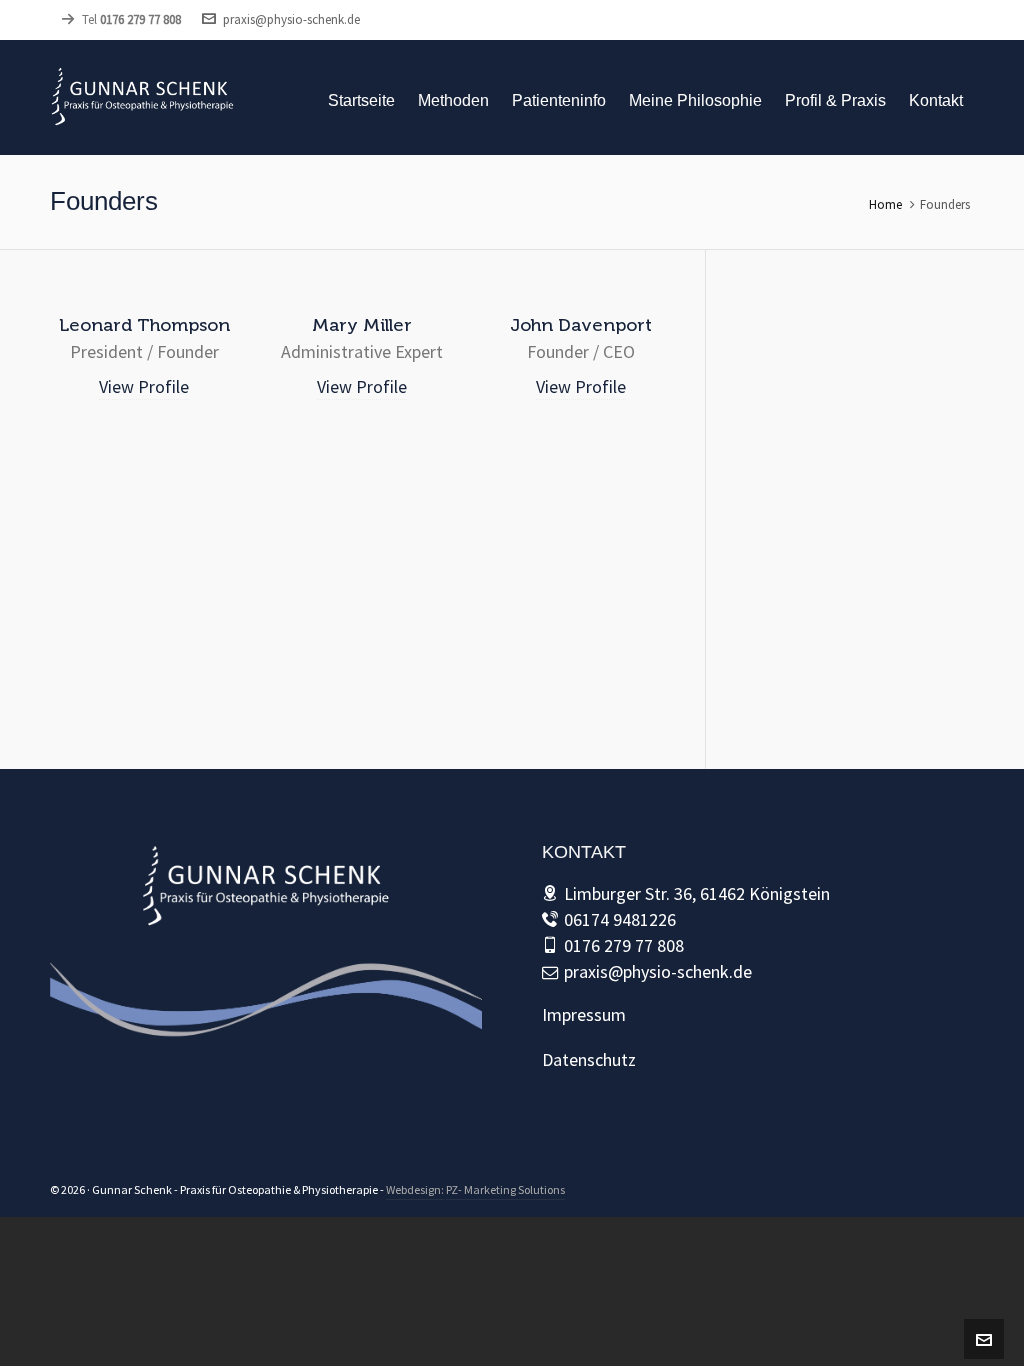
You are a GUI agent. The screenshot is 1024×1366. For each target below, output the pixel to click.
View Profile (144, 386)
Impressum (584, 1014)
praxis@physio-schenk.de (291, 19)
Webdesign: (415, 1189)
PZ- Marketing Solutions (505, 1189)
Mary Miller (362, 325)
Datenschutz (589, 1059)
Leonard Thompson (144, 325)
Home (885, 204)
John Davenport (581, 325)
